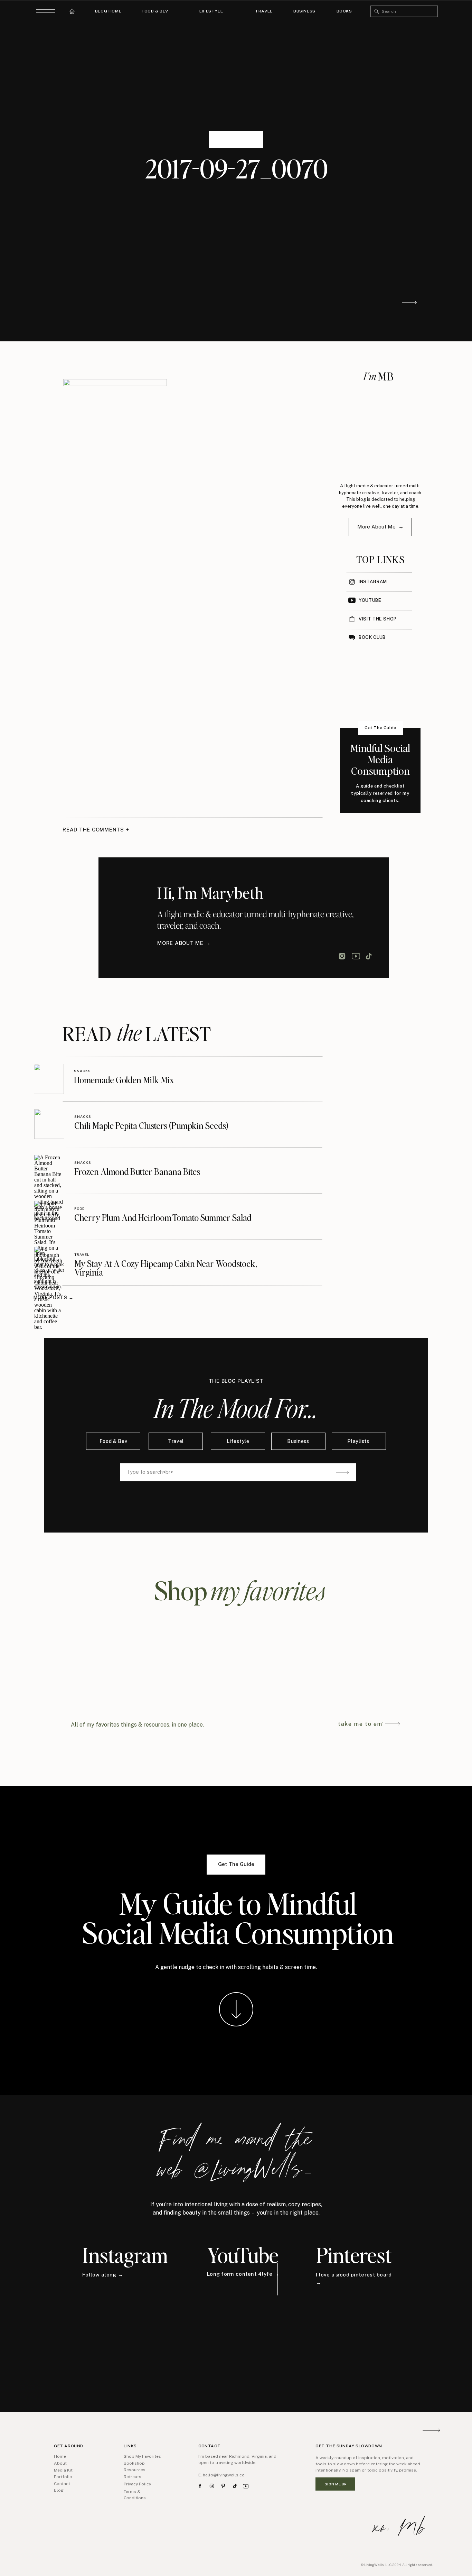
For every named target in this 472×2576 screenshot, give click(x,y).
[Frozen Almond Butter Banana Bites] (49, 1170)
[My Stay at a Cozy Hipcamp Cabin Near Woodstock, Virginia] (49, 1262)
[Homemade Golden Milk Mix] (49, 1079)
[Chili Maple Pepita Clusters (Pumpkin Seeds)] (49, 1124)
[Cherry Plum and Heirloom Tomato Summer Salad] (49, 1216)
